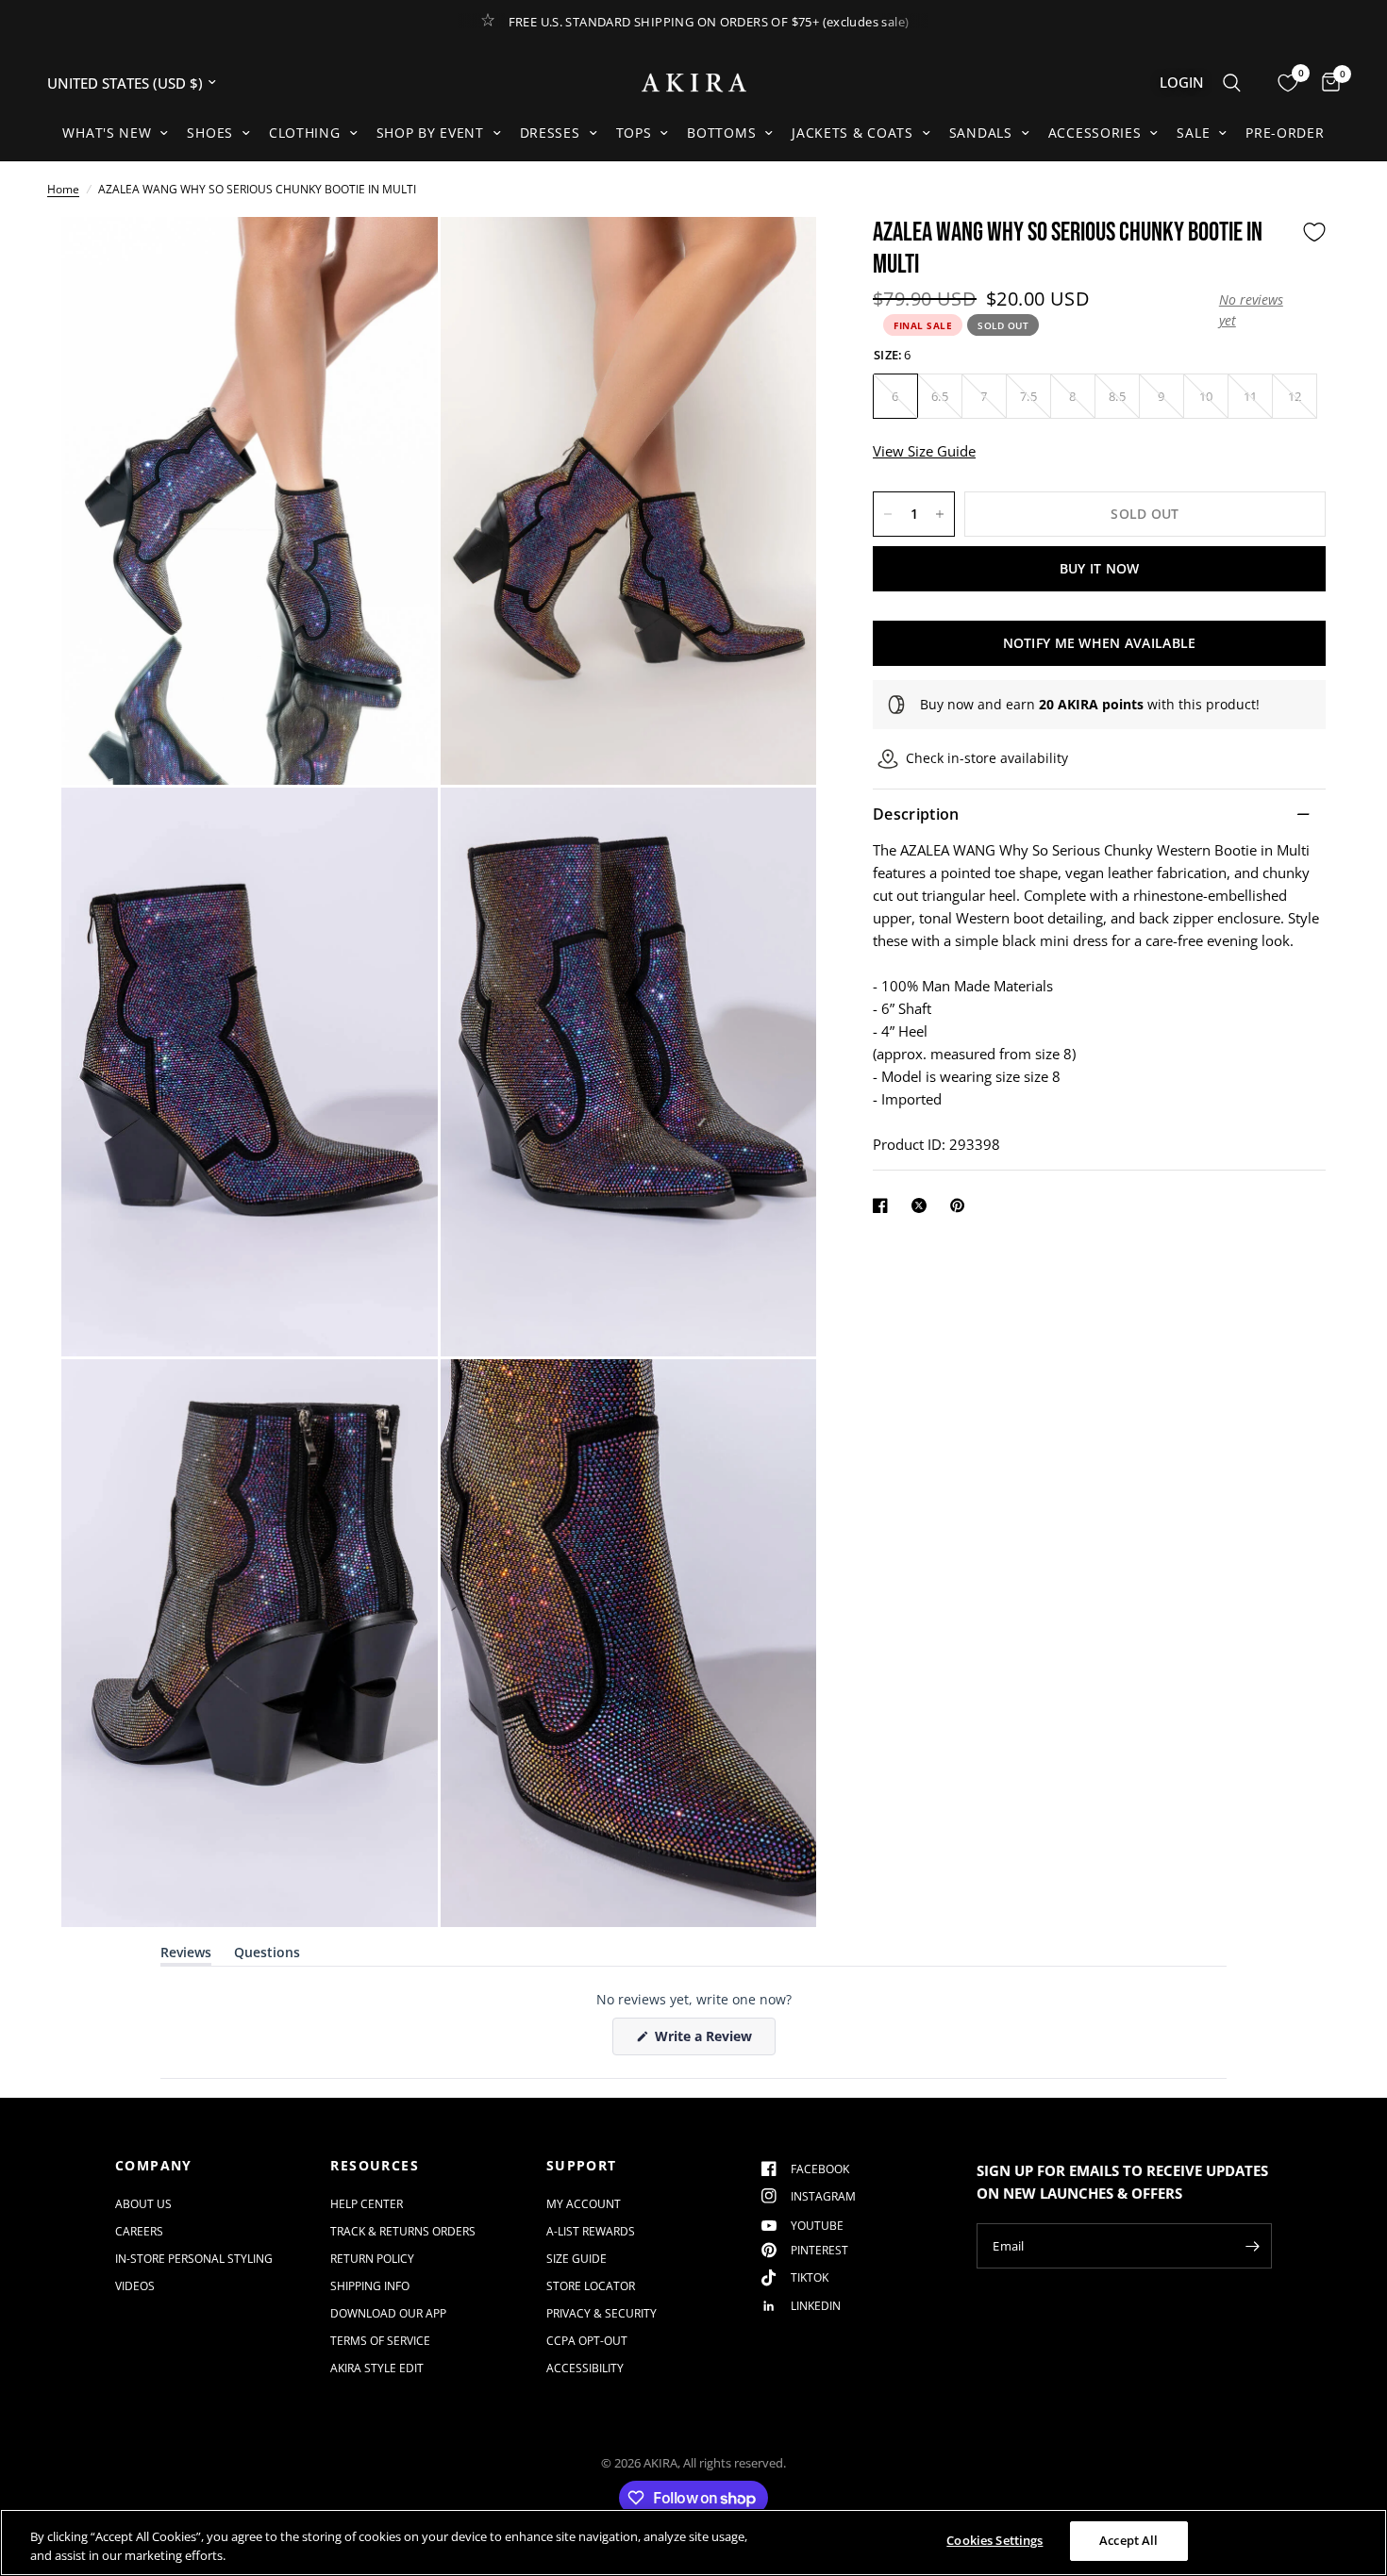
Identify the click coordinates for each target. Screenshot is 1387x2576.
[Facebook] (884, 1205)
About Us (143, 2204)
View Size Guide (924, 451)
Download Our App (388, 2313)
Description (916, 814)
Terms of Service (380, 2341)
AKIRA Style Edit (377, 2368)
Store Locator (591, 2286)
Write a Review (707, 2041)
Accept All (1128, 2540)
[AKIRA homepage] (694, 83)
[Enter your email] (1253, 2246)
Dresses (550, 133)
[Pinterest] (961, 1205)
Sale (1193, 133)
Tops (634, 133)
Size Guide (577, 2259)
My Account (584, 2204)
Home (63, 189)
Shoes (210, 133)
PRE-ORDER (1285, 133)
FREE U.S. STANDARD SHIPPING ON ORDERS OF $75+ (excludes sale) (709, 22)
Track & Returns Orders (403, 2231)
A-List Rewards (591, 2231)
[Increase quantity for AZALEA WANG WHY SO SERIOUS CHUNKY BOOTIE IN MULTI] (940, 514)
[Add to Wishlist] (1314, 232)
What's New (107, 133)
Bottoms (721, 133)
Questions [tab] (267, 1956)
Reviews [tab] (186, 1956)
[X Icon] (923, 1205)
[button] (1256, 310)
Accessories (1095, 133)
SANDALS (981, 133)
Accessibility (585, 2368)
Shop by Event (430, 133)
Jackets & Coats (852, 133)
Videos (135, 2286)
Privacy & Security (602, 2313)
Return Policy (372, 2259)
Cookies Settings (994, 2540)
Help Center (367, 2204)
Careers (139, 2231)
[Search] (1232, 83)
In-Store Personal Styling (194, 2259)
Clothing (305, 133)
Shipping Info (370, 2286)
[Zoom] (398, 257)
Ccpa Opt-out (587, 2341)
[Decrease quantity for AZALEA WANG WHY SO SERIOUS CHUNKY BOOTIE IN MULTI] (888, 514)
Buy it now (1100, 568)
